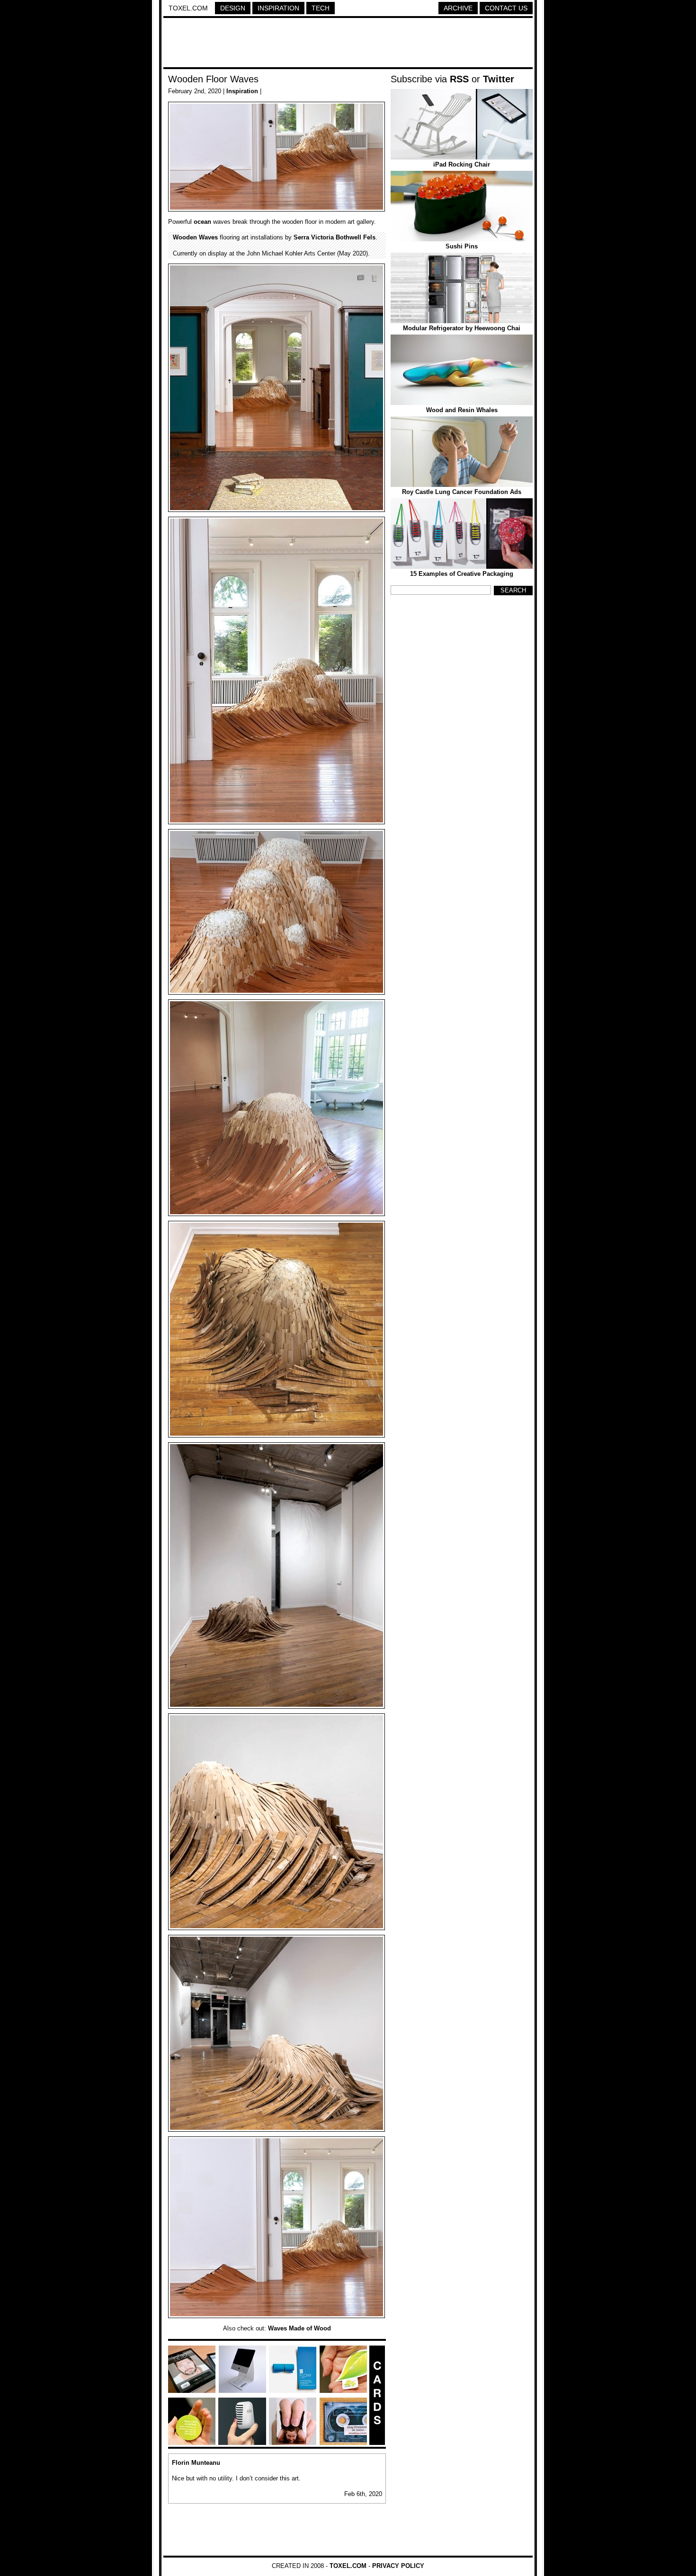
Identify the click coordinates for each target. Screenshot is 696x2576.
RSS (459, 79)
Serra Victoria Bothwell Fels (335, 237)
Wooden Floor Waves (213, 79)
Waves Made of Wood (299, 2328)
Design (233, 8)
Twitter (499, 79)
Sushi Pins (462, 246)
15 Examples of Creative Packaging (462, 574)
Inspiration (278, 8)
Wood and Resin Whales (462, 410)
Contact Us (506, 8)
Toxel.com (188, 8)
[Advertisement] (348, 44)
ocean (202, 222)
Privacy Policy (398, 2566)
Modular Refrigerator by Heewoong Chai (462, 328)
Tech (321, 8)
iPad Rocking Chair (462, 164)
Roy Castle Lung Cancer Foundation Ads (462, 492)
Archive (458, 8)
